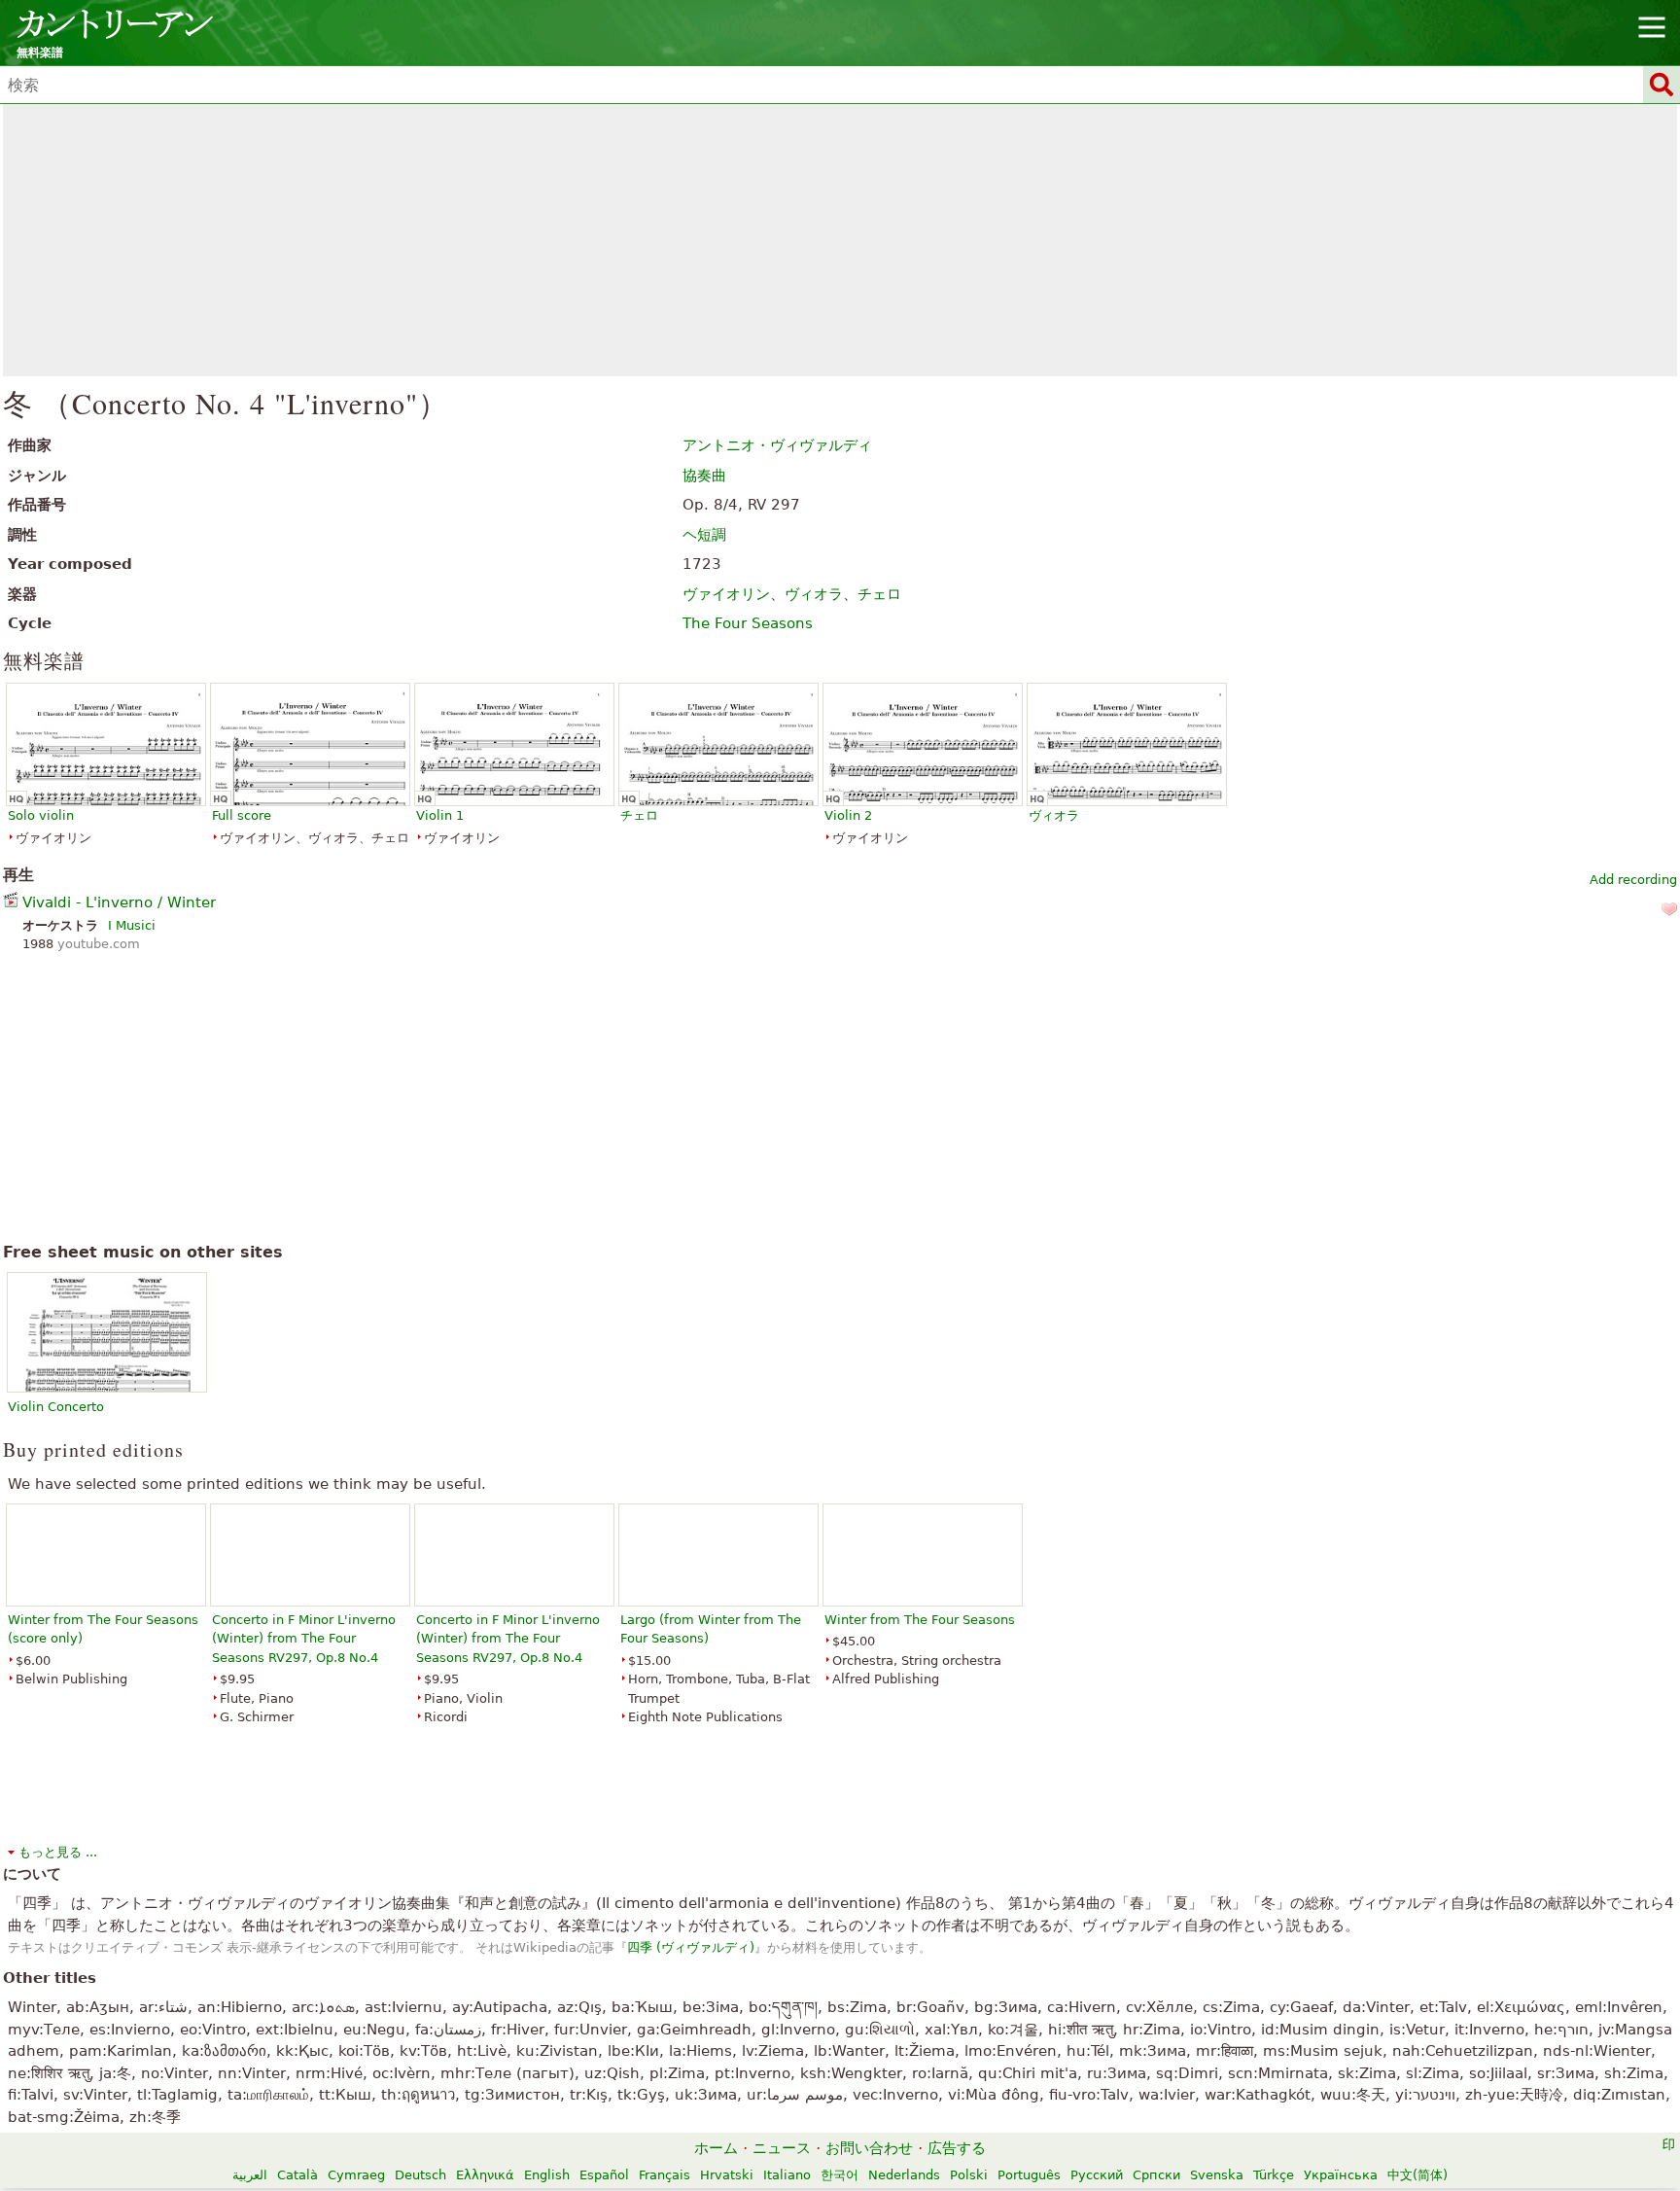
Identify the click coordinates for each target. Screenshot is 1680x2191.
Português (1029, 2175)
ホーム (716, 2148)
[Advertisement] (840, 240)
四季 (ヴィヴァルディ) (691, 1947)
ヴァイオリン (726, 594)
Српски (1156, 2175)
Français (665, 2175)
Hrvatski (727, 2175)
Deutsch (420, 2175)
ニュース (782, 2148)
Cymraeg (356, 2175)
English (547, 2175)
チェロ (879, 594)
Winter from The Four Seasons (920, 1620)
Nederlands (904, 2175)
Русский (1097, 2175)
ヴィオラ (814, 594)
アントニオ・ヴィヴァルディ (777, 445)
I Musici (132, 925)
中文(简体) (1417, 2175)
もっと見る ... (58, 1852)
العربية (250, 2175)
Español (604, 2175)
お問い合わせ (869, 2148)
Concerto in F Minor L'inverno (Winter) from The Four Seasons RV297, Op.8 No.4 (304, 1639)
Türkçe (1274, 2175)
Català (297, 2175)
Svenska (1217, 2175)
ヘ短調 (704, 535)
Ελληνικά (485, 2175)
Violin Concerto (56, 1407)
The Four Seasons (748, 623)
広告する (957, 2148)
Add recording (1633, 880)
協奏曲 (704, 476)
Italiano (787, 2175)
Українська (1341, 2175)
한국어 (840, 2175)
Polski (969, 2175)
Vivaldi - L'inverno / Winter (119, 902)
